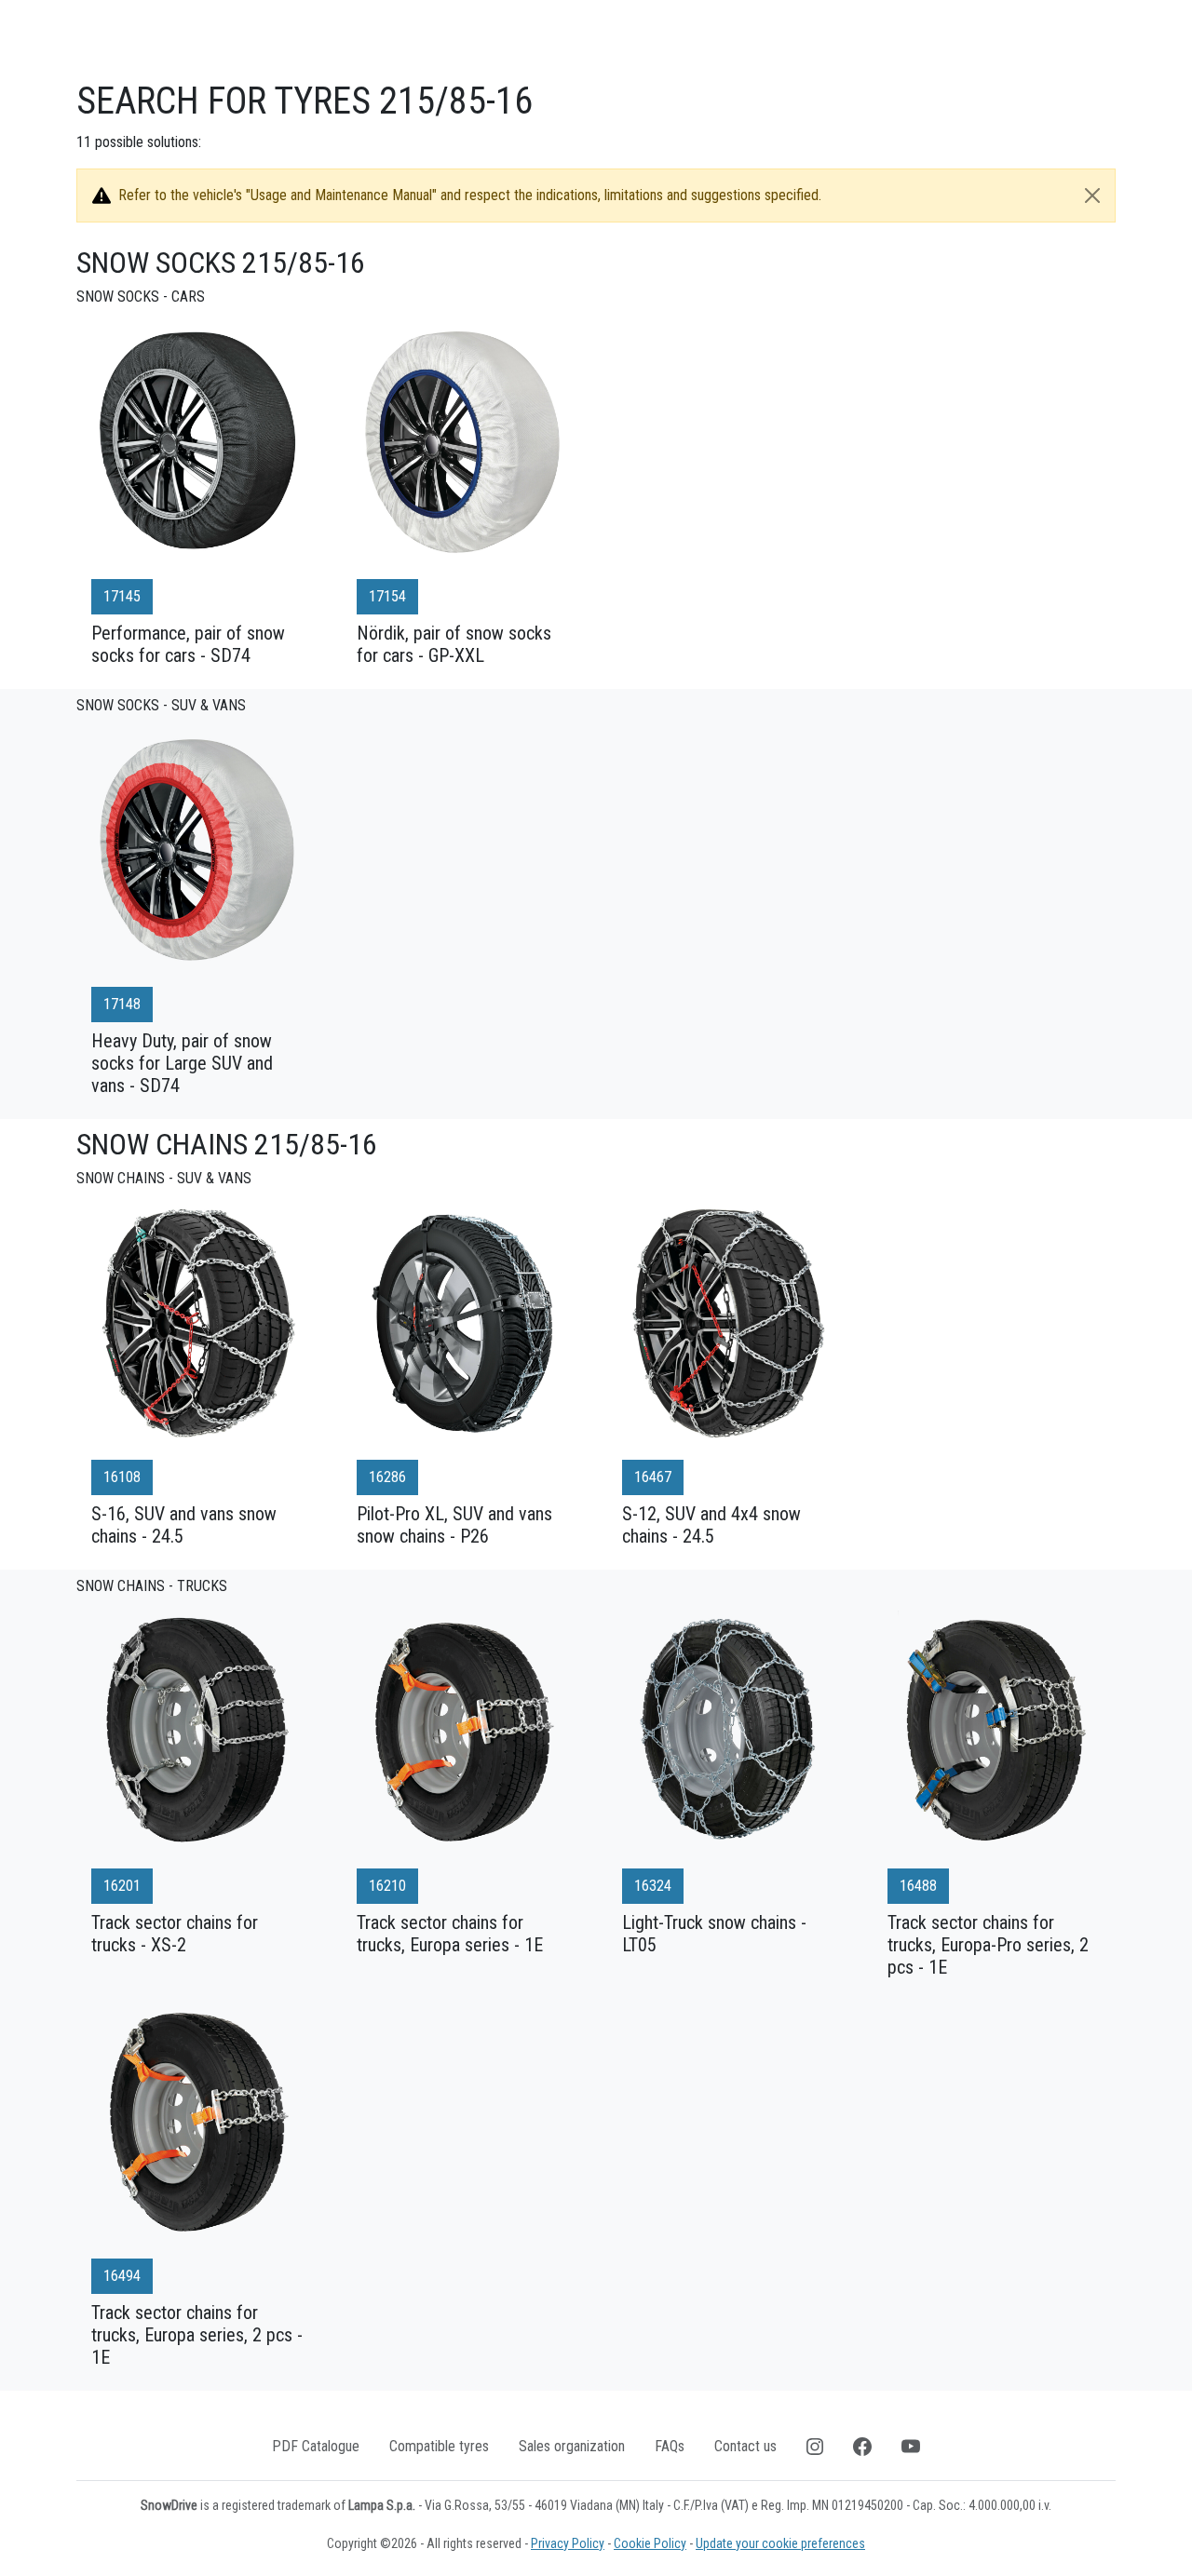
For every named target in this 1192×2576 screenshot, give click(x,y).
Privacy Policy (568, 2543)
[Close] (1092, 196)
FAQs (670, 2446)
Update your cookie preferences (780, 2543)
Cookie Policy (650, 2543)
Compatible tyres (439, 2446)
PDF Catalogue (316, 2446)
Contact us (745, 2446)
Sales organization (572, 2446)
